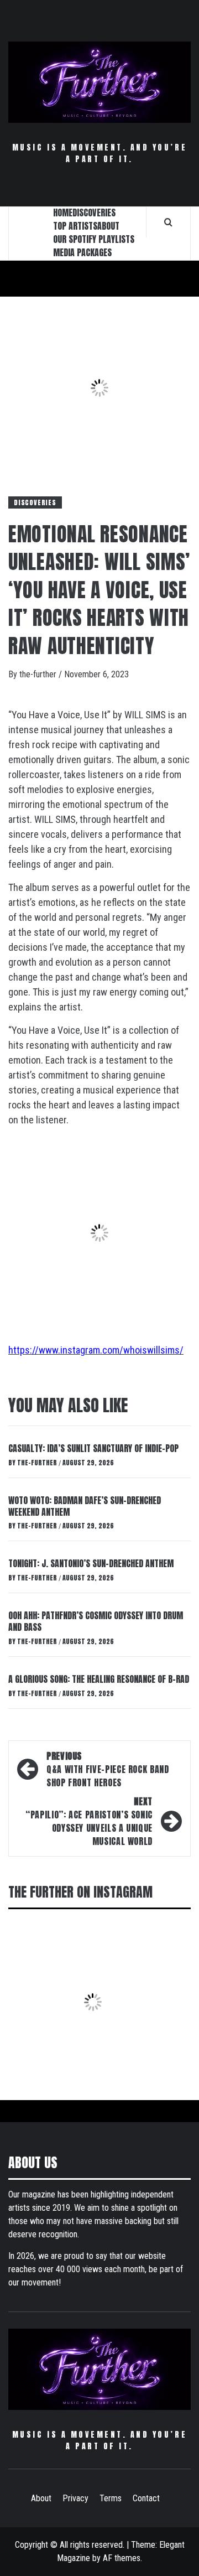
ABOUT (108, 226)
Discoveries (35, 502)
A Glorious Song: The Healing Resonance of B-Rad (99, 1679)
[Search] (168, 222)
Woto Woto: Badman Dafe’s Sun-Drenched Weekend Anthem (85, 1506)
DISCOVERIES (94, 212)
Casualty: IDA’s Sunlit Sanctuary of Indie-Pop (93, 1448)
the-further (39, 674)
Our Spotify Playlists (94, 239)
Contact (146, 2498)
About (41, 2498)
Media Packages (82, 252)
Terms (111, 2498)
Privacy (75, 2498)
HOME (63, 212)
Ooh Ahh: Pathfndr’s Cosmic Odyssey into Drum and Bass (96, 1621)
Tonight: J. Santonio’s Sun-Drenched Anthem (91, 1563)
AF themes (122, 2558)
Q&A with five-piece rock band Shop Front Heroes (108, 1769)
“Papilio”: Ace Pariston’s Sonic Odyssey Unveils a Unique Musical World (89, 1821)
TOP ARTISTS (75, 226)
